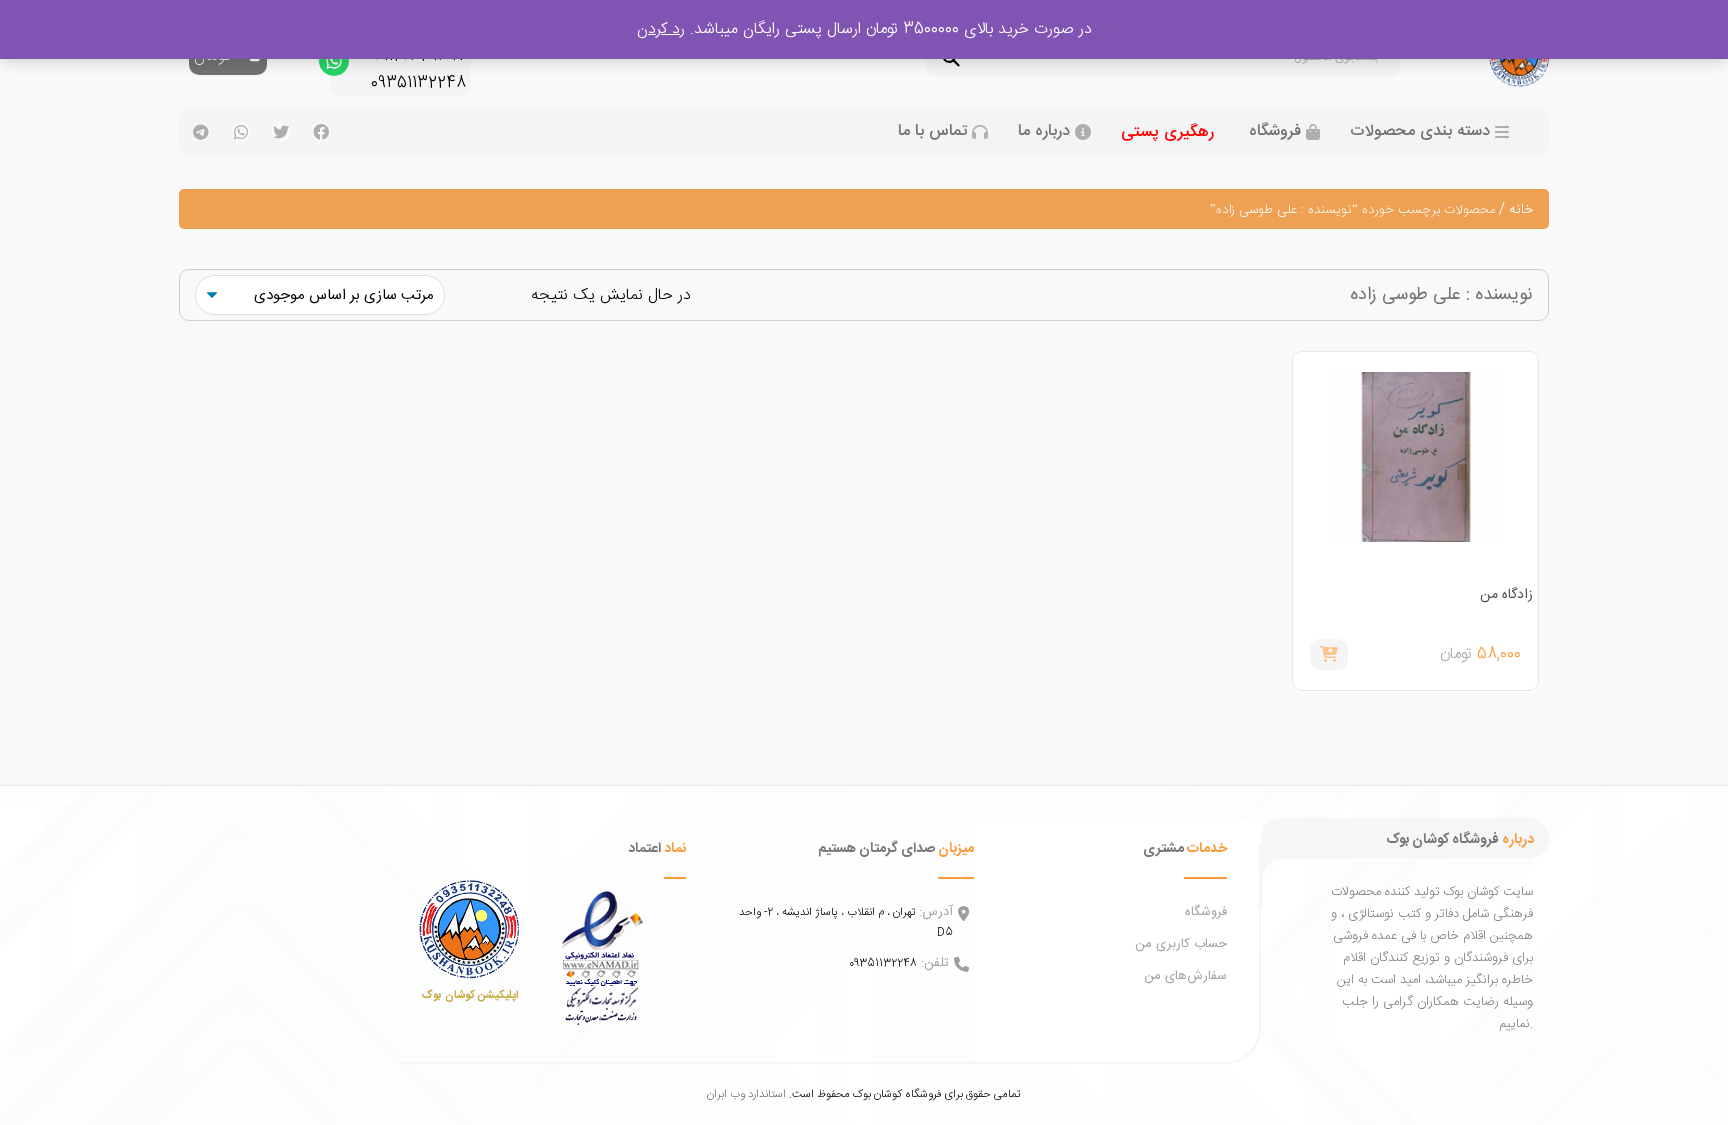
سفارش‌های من (1185, 976)
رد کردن (661, 29)
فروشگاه (1275, 132)
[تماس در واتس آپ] (334, 66)
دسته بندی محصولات (1420, 132)
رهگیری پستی (1167, 132)
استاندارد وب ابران (746, 1094)
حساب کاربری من (1181, 944)
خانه (1521, 210)
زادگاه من (1506, 595)
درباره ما (1044, 132)
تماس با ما (932, 132)
